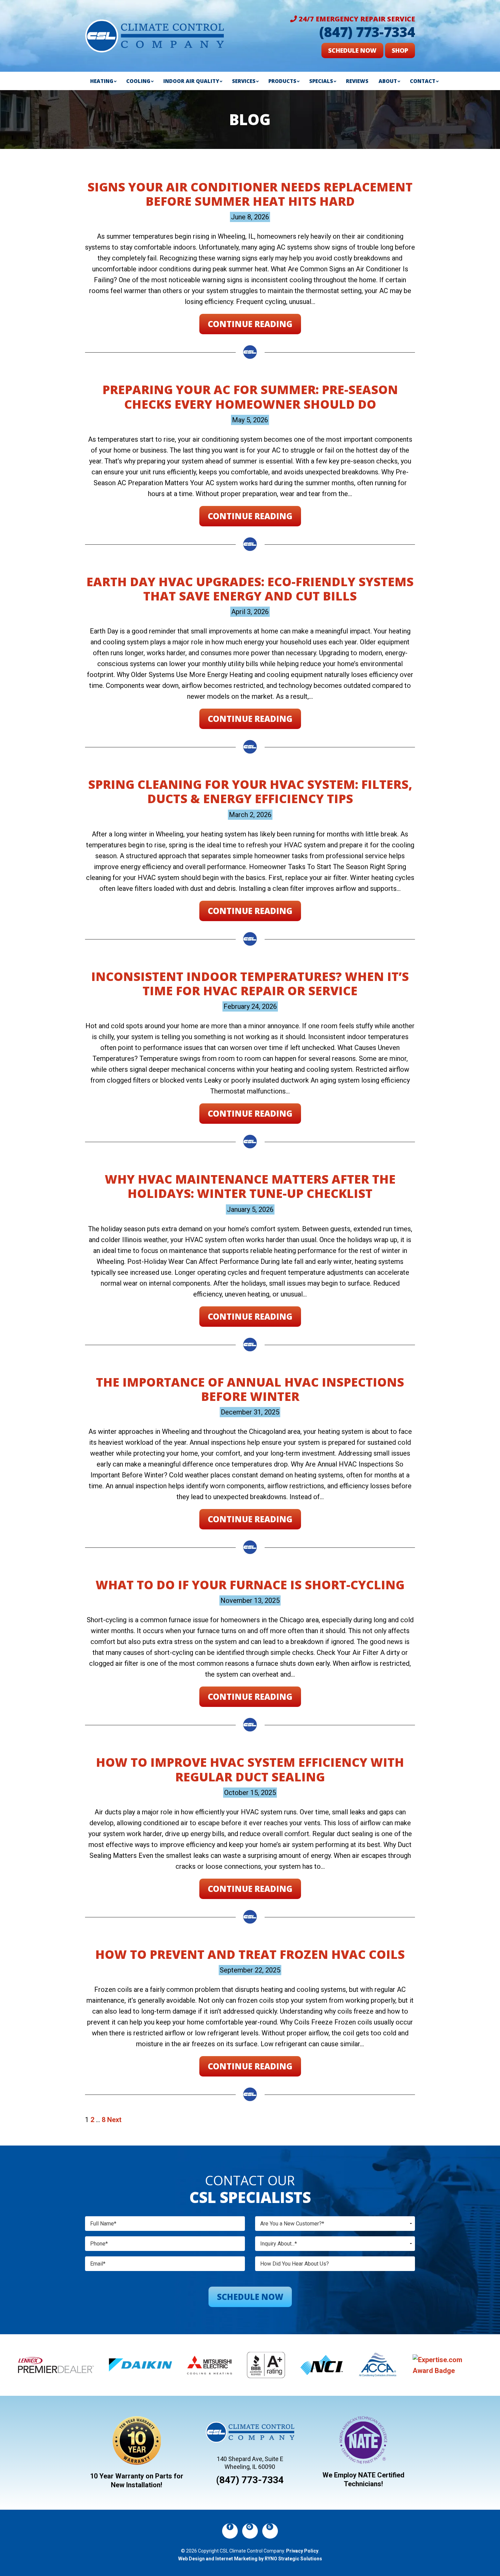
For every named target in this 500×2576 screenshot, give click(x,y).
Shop (400, 50)
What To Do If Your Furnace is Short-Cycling (250, 1584)
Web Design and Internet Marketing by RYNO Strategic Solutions (250, 2559)
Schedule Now (352, 50)
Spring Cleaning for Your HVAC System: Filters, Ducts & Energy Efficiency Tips (250, 791)
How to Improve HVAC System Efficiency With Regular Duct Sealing (250, 1769)
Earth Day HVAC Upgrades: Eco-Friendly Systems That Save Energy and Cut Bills (250, 589)
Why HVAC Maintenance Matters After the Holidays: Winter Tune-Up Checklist (250, 1186)
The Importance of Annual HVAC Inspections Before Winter (250, 1389)
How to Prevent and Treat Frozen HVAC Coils (250, 1954)
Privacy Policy (302, 2551)
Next (114, 2120)
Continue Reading (250, 324)
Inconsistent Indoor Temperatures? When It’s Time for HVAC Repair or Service (250, 983)
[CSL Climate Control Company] (154, 35)
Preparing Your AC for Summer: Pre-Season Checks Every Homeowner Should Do (250, 396)
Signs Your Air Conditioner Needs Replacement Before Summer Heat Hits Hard (250, 194)
